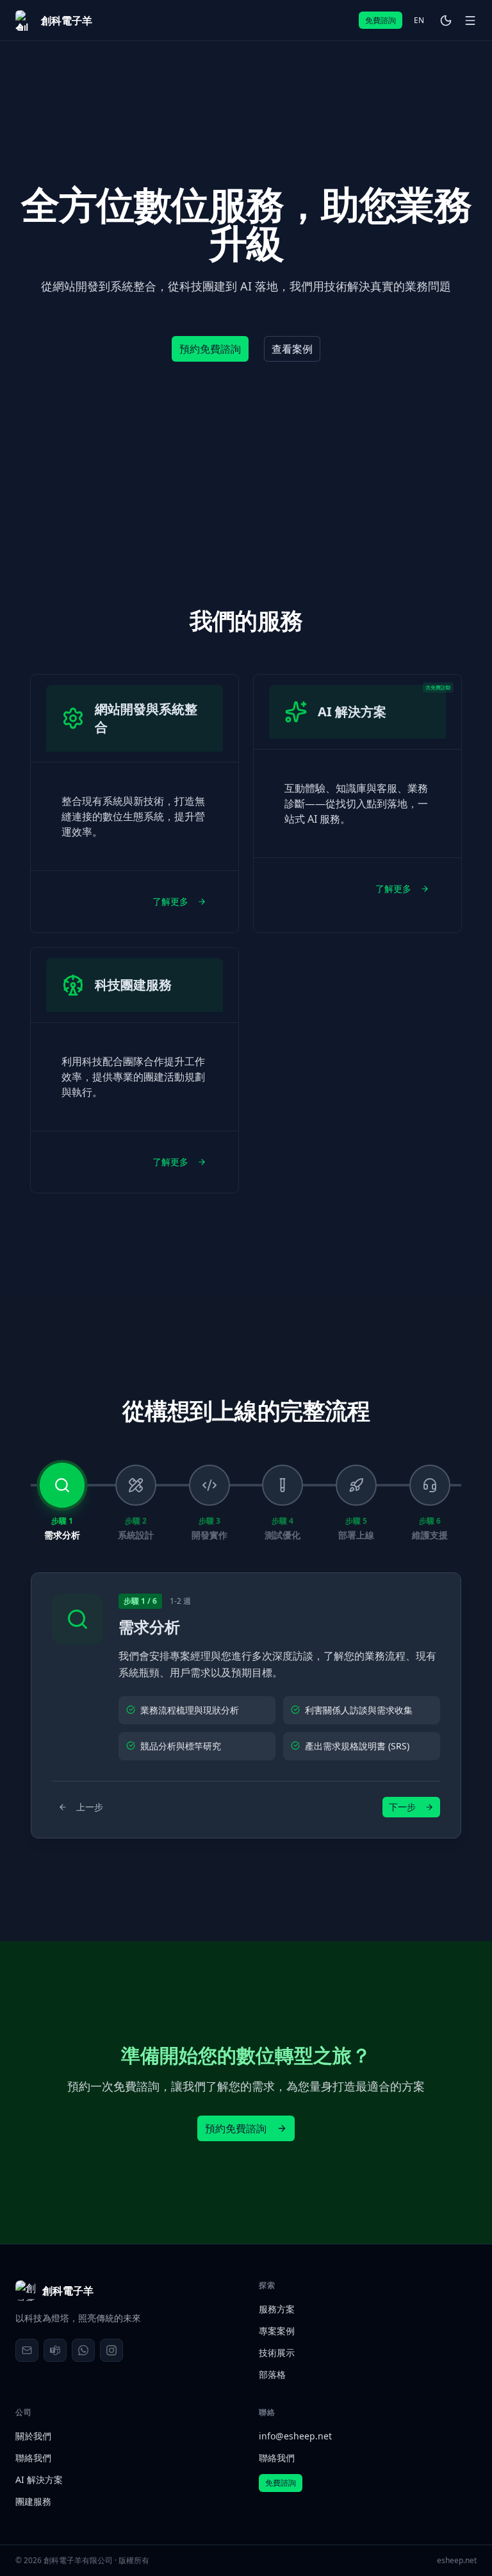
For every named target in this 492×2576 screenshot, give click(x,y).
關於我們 (33, 2436)
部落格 (272, 2374)
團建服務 (33, 2501)
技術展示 (277, 2353)
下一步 (402, 1807)
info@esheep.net (295, 2436)
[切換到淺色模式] (446, 21)
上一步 (90, 1807)
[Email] (27, 2350)
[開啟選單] (470, 21)
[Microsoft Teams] (55, 2350)
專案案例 (277, 2331)
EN (419, 20)
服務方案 (277, 2309)
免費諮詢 (381, 20)
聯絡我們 (33, 2458)
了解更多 (170, 901)
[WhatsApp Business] (83, 2350)
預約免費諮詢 (236, 2128)
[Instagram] (111, 2350)
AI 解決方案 (39, 2479)
